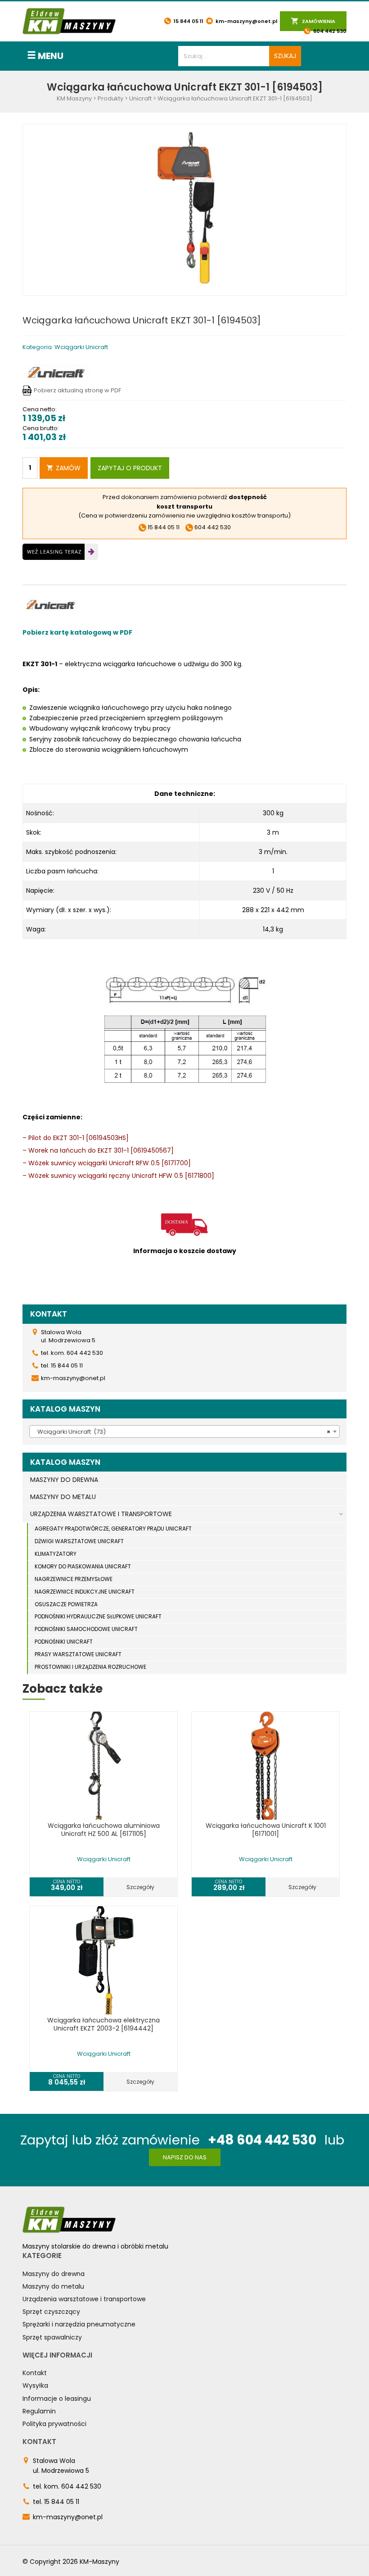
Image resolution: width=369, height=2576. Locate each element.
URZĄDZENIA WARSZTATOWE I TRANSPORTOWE (101, 1514)
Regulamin (39, 2411)
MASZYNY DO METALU (63, 1497)
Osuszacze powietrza (66, 1604)
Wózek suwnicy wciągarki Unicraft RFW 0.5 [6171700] (110, 1163)
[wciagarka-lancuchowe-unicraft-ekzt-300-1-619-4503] (184, 210)
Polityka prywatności (54, 2424)
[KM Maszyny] (69, 21)
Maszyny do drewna (54, 2274)
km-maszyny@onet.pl (246, 21)
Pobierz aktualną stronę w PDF (77, 390)
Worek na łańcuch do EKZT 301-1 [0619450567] (101, 1150)
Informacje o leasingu (57, 2399)
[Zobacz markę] (56, 372)
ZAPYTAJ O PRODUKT (130, 468)
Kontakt (35, 2373)
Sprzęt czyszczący (51, 2312)
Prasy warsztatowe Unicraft (78, 1654)
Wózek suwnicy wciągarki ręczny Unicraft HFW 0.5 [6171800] (121, 1176)
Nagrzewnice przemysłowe (74, 1579)
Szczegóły (140, 1887)
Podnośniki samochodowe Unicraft (86, 1629)
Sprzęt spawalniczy (52, 2337)
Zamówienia (318, 21)
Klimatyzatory (56, 1554)
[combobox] (184, 1431)
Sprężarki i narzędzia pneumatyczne (79, 2324)
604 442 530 (329, 31)
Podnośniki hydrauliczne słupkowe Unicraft (98, 1616)
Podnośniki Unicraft (64, 1642)
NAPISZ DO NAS (185, 2157)
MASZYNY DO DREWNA (64, 1480)
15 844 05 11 (188, 21)
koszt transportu (184, 507)
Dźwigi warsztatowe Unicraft (79, 1541)
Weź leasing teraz (54, 552)
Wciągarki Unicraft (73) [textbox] (182, 1432)
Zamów (68, 468)
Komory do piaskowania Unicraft (83, 1566)
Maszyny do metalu (53, 2286)
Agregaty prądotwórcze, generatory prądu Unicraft (113, 1529)
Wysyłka (35, 2385)
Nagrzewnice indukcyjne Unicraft (85, 1592)
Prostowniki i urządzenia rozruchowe (90, 1667)
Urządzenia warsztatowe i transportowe (84, 2299)
